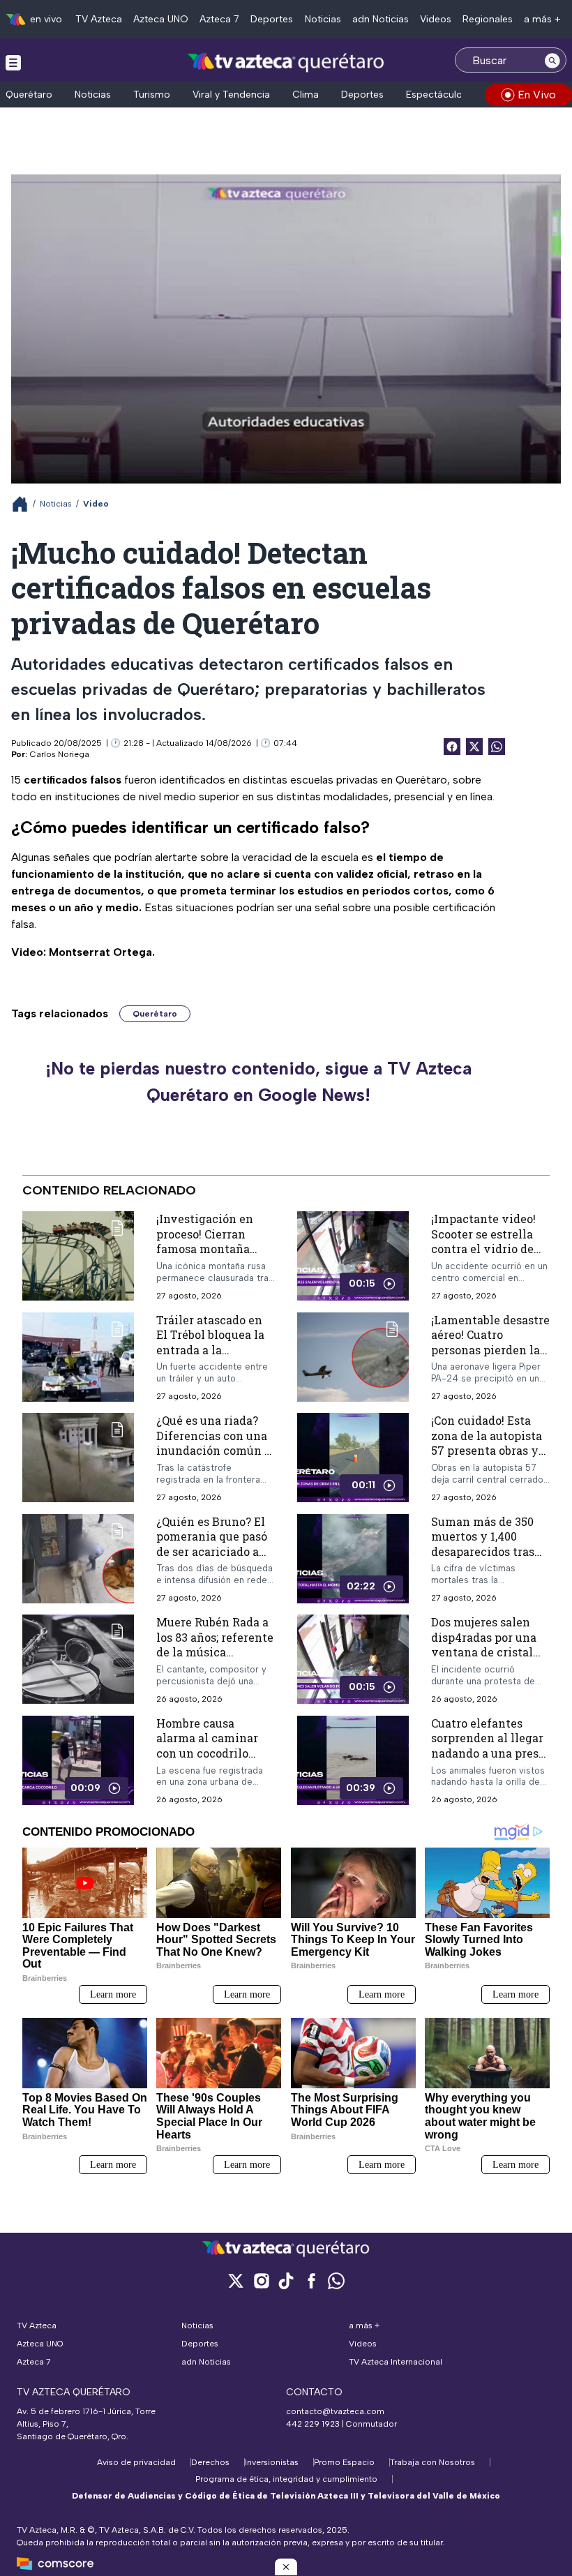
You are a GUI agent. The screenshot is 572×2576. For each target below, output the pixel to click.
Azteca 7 (219, 19)
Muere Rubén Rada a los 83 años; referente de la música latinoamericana (215, 1645)
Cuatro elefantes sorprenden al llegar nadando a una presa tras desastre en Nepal (488, 1753)
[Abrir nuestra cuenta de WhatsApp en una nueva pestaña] (336, 2281)
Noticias (323, 19)
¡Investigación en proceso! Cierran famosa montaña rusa (205, 1241)
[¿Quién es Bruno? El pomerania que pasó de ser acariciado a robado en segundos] (78, 1559)
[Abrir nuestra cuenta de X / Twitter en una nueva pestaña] (236, 2281)
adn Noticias (381, 19)
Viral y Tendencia (231, 95)
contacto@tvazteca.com (335, 2411)
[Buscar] (552, 60)
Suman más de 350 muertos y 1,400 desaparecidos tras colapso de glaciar (483, 1544)
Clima (306, 95)
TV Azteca (99, 19)
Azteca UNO (161, 19)
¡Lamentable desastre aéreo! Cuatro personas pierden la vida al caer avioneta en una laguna (490, 1350)
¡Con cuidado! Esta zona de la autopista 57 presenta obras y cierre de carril (487, 1444)
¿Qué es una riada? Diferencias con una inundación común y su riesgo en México (214, 1444)
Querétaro (29, 95)
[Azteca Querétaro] (286, 62)
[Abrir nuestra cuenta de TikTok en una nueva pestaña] (286, 2281)
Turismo (152, 95)
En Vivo (537, 95)
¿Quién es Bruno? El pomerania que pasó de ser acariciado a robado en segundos (212, 1544)
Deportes (272, 19)
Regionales (488, 19)
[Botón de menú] (13, 62)
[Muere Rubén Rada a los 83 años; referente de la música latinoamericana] (78, 1660)
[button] (286, 2567)
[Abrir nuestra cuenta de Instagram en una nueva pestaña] (261, 2281)
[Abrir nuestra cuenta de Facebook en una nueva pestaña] (311, 2281)
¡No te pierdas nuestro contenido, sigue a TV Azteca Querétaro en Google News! (258, 1081)
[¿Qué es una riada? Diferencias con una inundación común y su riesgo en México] (78, 1459)
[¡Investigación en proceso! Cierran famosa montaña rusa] (78, 1256)
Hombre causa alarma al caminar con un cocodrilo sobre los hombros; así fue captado (207, 1753)
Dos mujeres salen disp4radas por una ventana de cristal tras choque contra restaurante (484, 1653)
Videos (436, 19)
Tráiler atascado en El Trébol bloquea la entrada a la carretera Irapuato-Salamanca (210, 1350)
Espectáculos (437, 95)
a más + (542, 19)
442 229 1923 (313, 2424)
